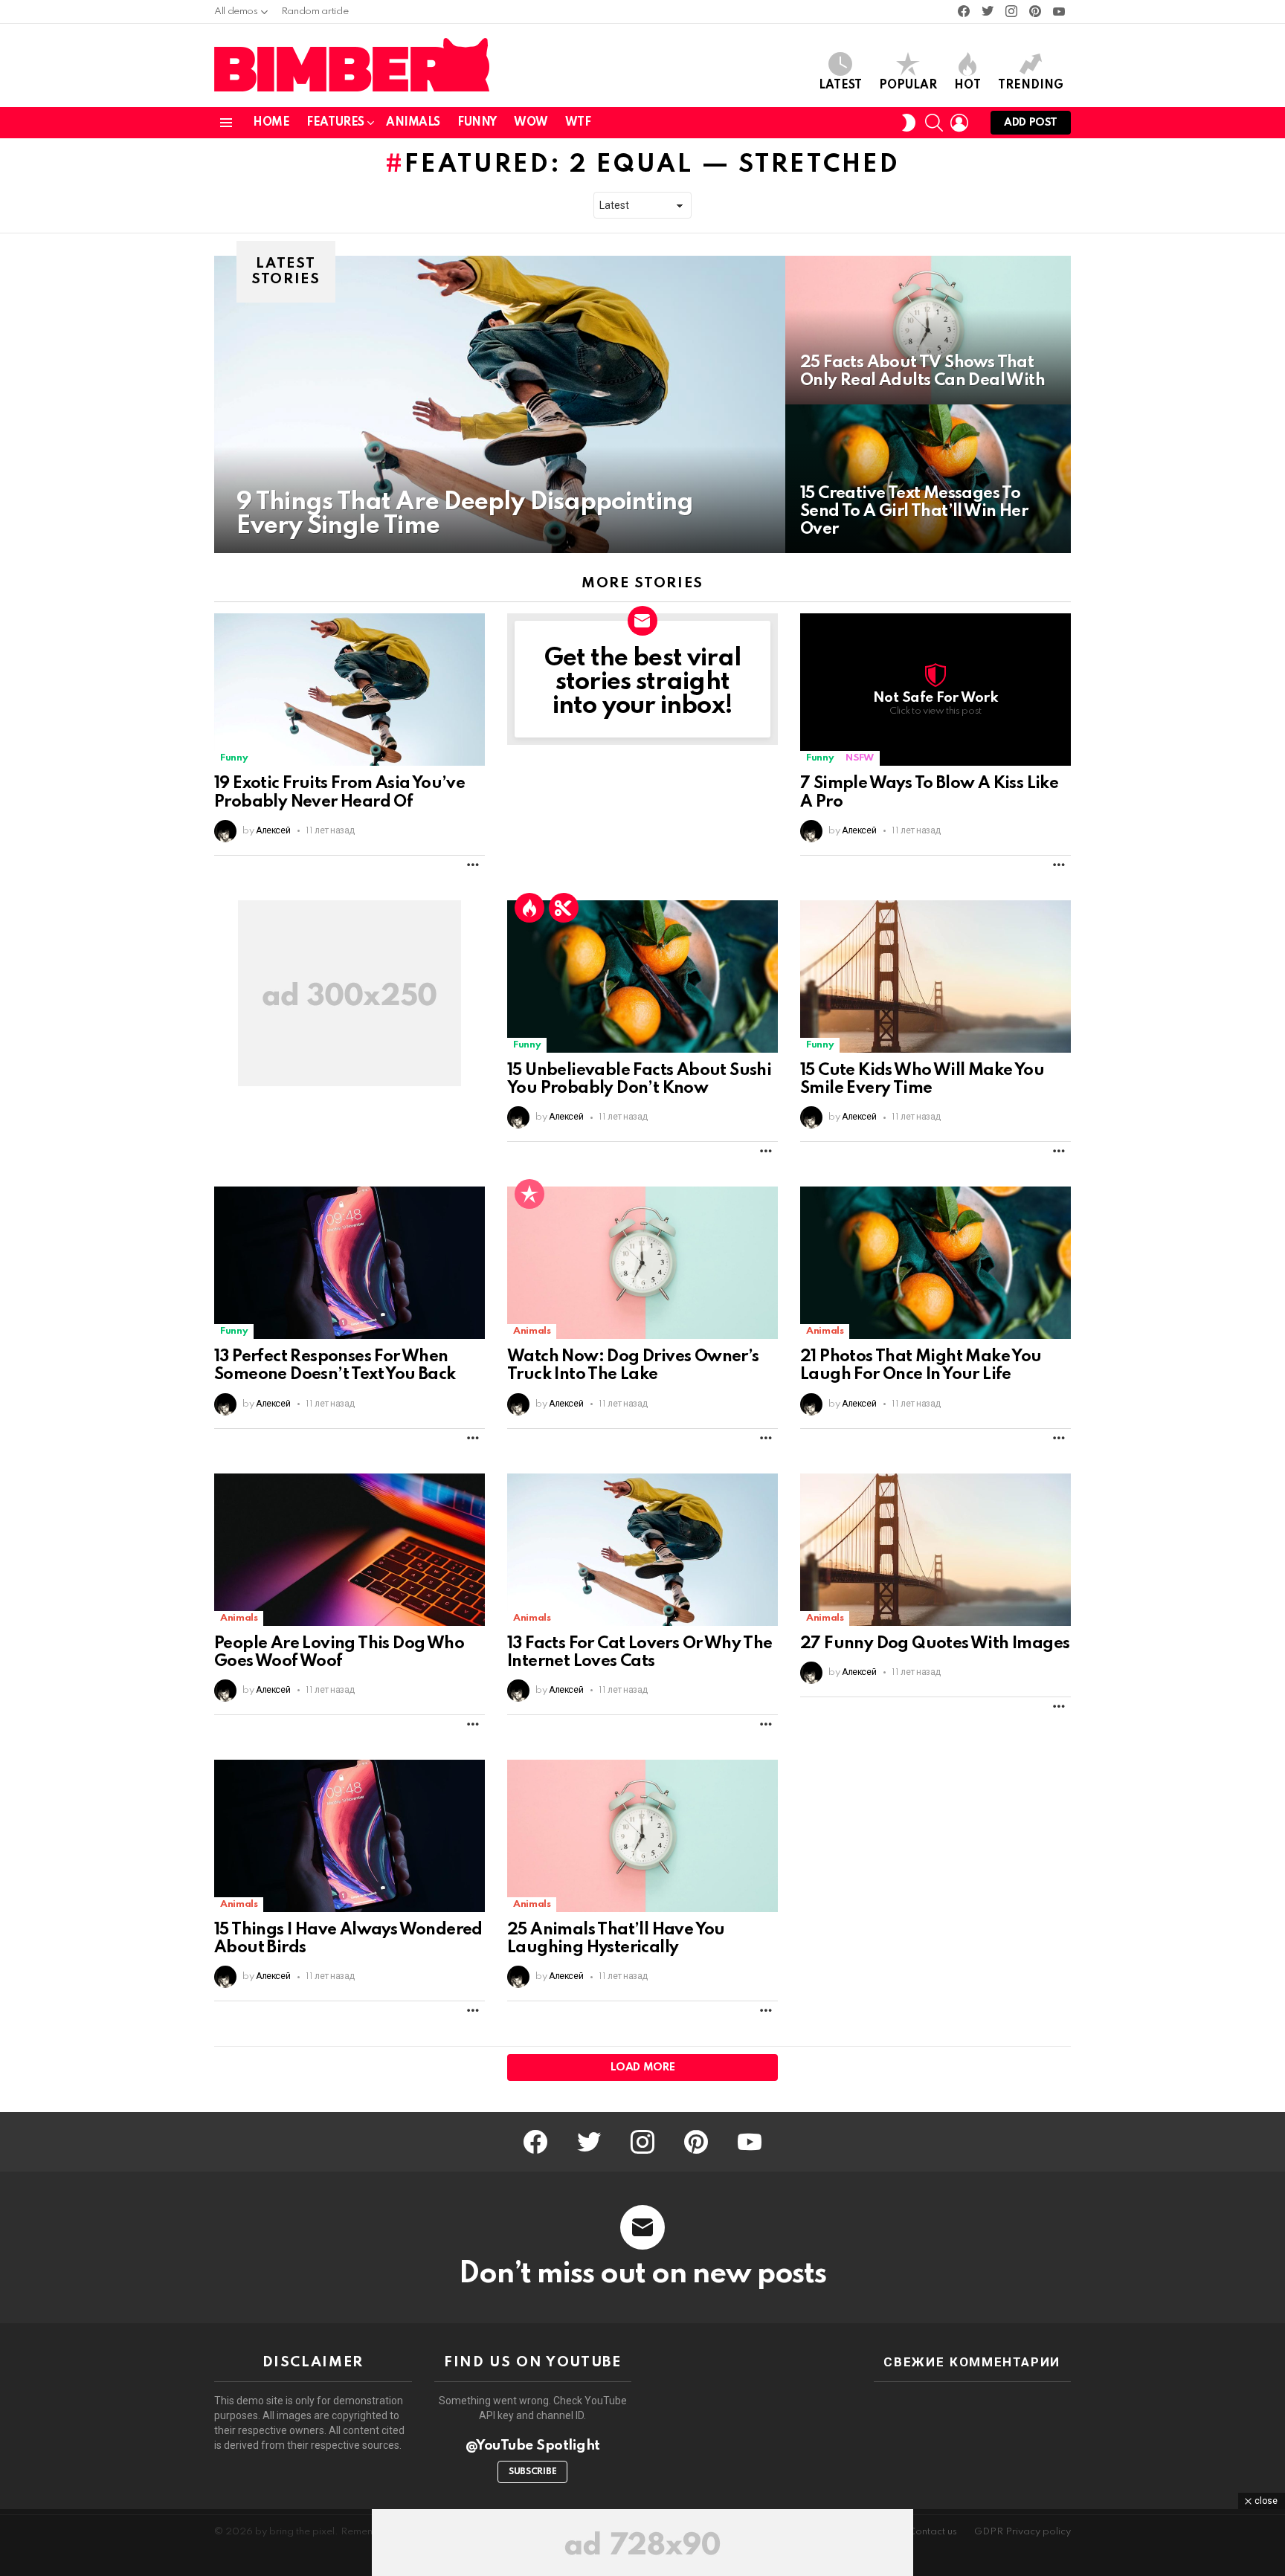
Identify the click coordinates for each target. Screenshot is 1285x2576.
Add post (1031, 123)
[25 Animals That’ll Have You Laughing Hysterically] (642, 1836)
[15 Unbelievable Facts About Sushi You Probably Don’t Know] (642, 977)
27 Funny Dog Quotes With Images (935, 1644)
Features (335, 123)
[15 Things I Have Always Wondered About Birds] (350, 1836)
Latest (840, 85)
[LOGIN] (959, 123)
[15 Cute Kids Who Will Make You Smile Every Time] (935, 977)
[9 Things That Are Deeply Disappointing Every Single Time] (500, 404)
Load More (643, 2067)
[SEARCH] (934, 123)
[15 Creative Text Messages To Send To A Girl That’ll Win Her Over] (928, 479)
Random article (315, 12)
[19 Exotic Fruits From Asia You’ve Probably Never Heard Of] (350, 690)
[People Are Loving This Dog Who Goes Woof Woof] (350, 1550)
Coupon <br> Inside (564, 908)
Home (271, 123)
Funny (477, 123)
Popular (908, 85)
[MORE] (473, 865)
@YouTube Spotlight (533, 2446)
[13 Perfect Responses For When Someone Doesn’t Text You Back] (350, 1263)
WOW (531, 123)
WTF (578, 123)
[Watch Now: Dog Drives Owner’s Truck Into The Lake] (642, 1263)
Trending (1031, 85)
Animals (413, 123)
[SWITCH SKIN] (909, 123)
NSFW (860, 758)
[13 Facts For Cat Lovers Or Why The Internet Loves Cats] (642, 1550)
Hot (967, 85)
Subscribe (532, 2472)
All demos (236, 12)
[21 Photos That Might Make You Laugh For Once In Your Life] (935, 1263)
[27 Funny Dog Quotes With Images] (935, 1550)
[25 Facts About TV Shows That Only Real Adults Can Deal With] (928, 330)
